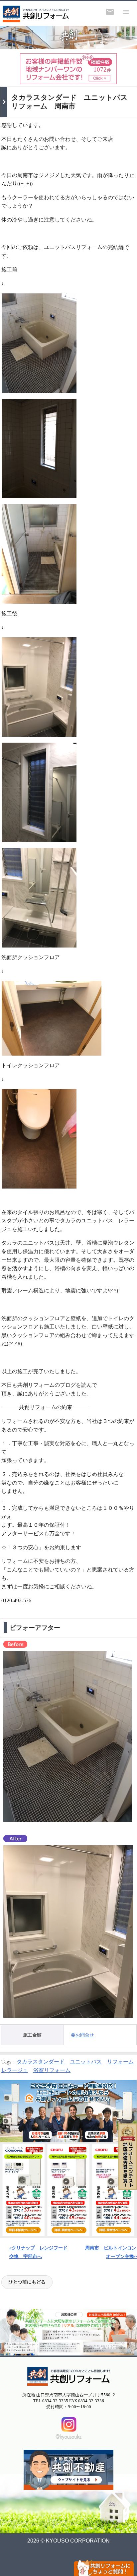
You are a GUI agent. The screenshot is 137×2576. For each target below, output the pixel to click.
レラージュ (15, 2070)
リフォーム (120, 2062)
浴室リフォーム (52, 2070)
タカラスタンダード (41, 2062)
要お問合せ (82, 2035)
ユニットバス (86, 2062)
